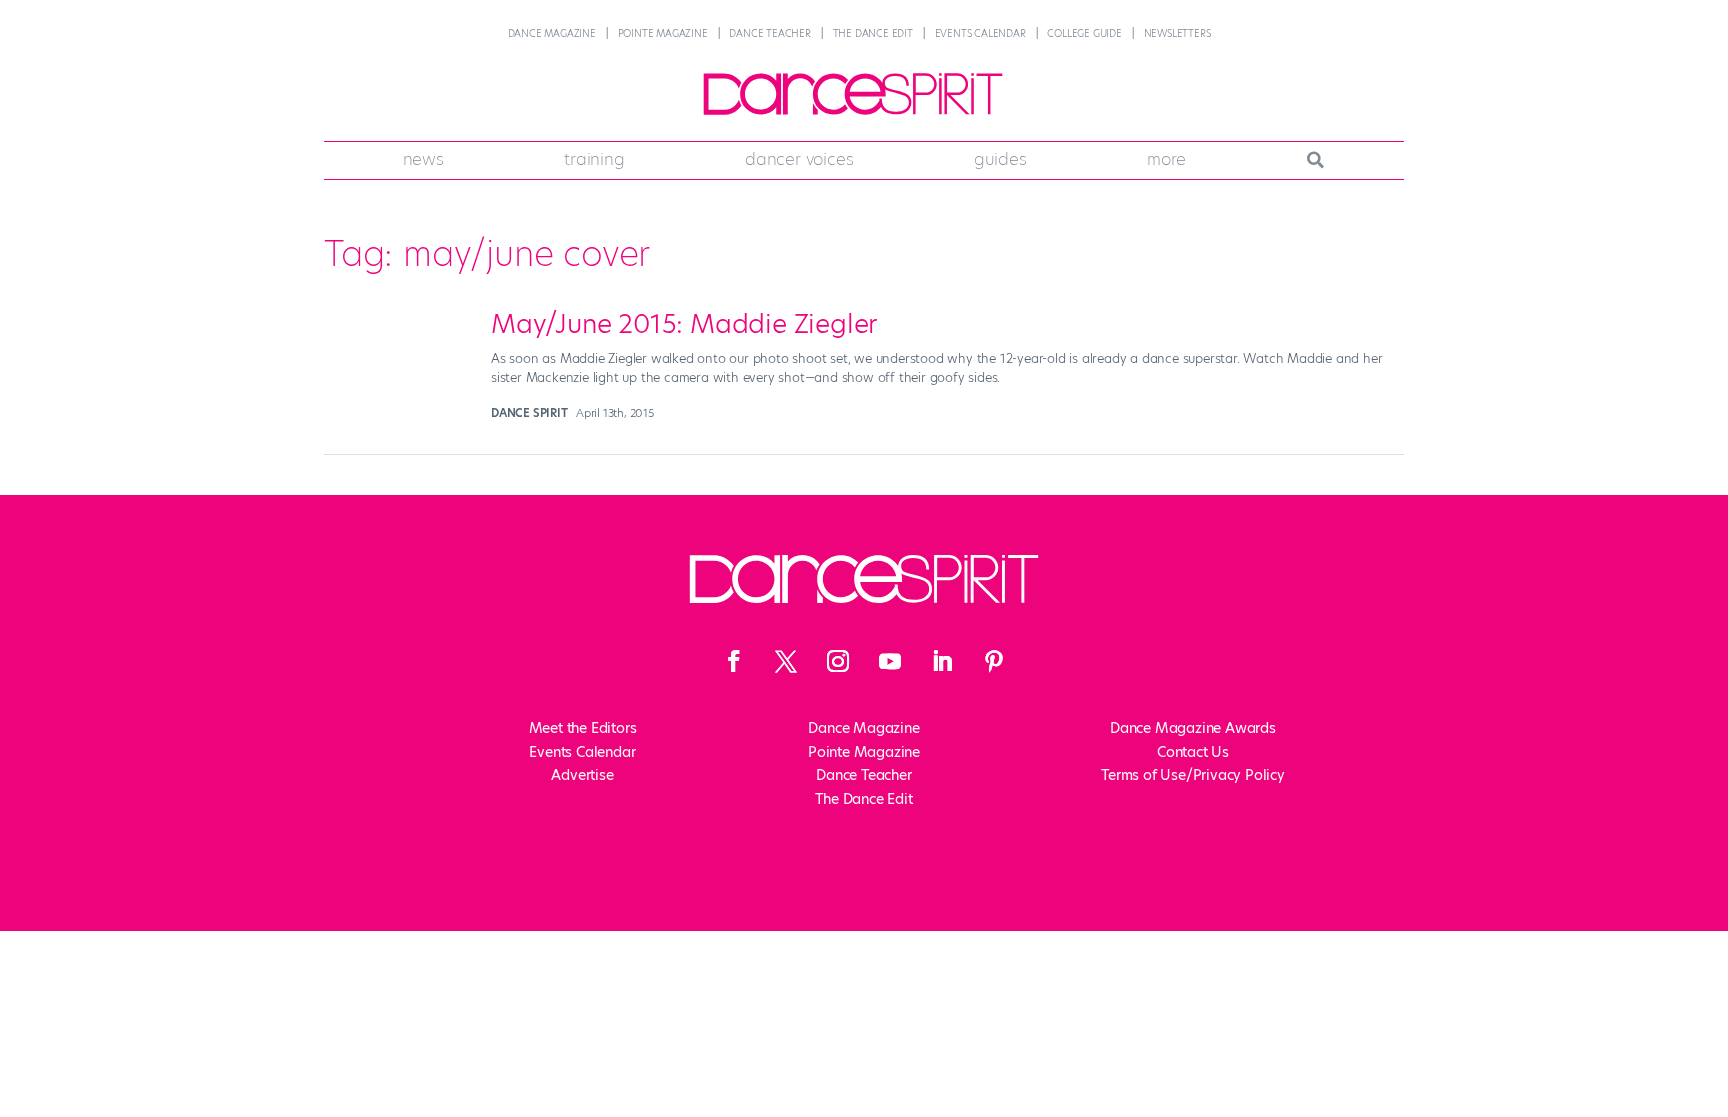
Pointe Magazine (663, 33)
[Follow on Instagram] (838, 661)
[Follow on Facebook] (734, 661)
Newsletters (1177, 33)
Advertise (582, 775)
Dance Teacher (769, 33)
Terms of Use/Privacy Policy (1193, 775)
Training (594, 159)
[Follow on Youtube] (890, 661)
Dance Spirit (529, 413)
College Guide (1084, 33)
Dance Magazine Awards (1193, 728)
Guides (1000, 159)
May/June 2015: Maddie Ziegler (684, 324)
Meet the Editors (583, 728)
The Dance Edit (873, 33)
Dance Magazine (552, 33)
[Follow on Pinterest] (994, 661)
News (423, 159)
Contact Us (1193, 752)
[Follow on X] (786, 661)
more (1166, 159)
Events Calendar (980, 33)
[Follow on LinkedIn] (942, 661)
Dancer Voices (799, 159)
